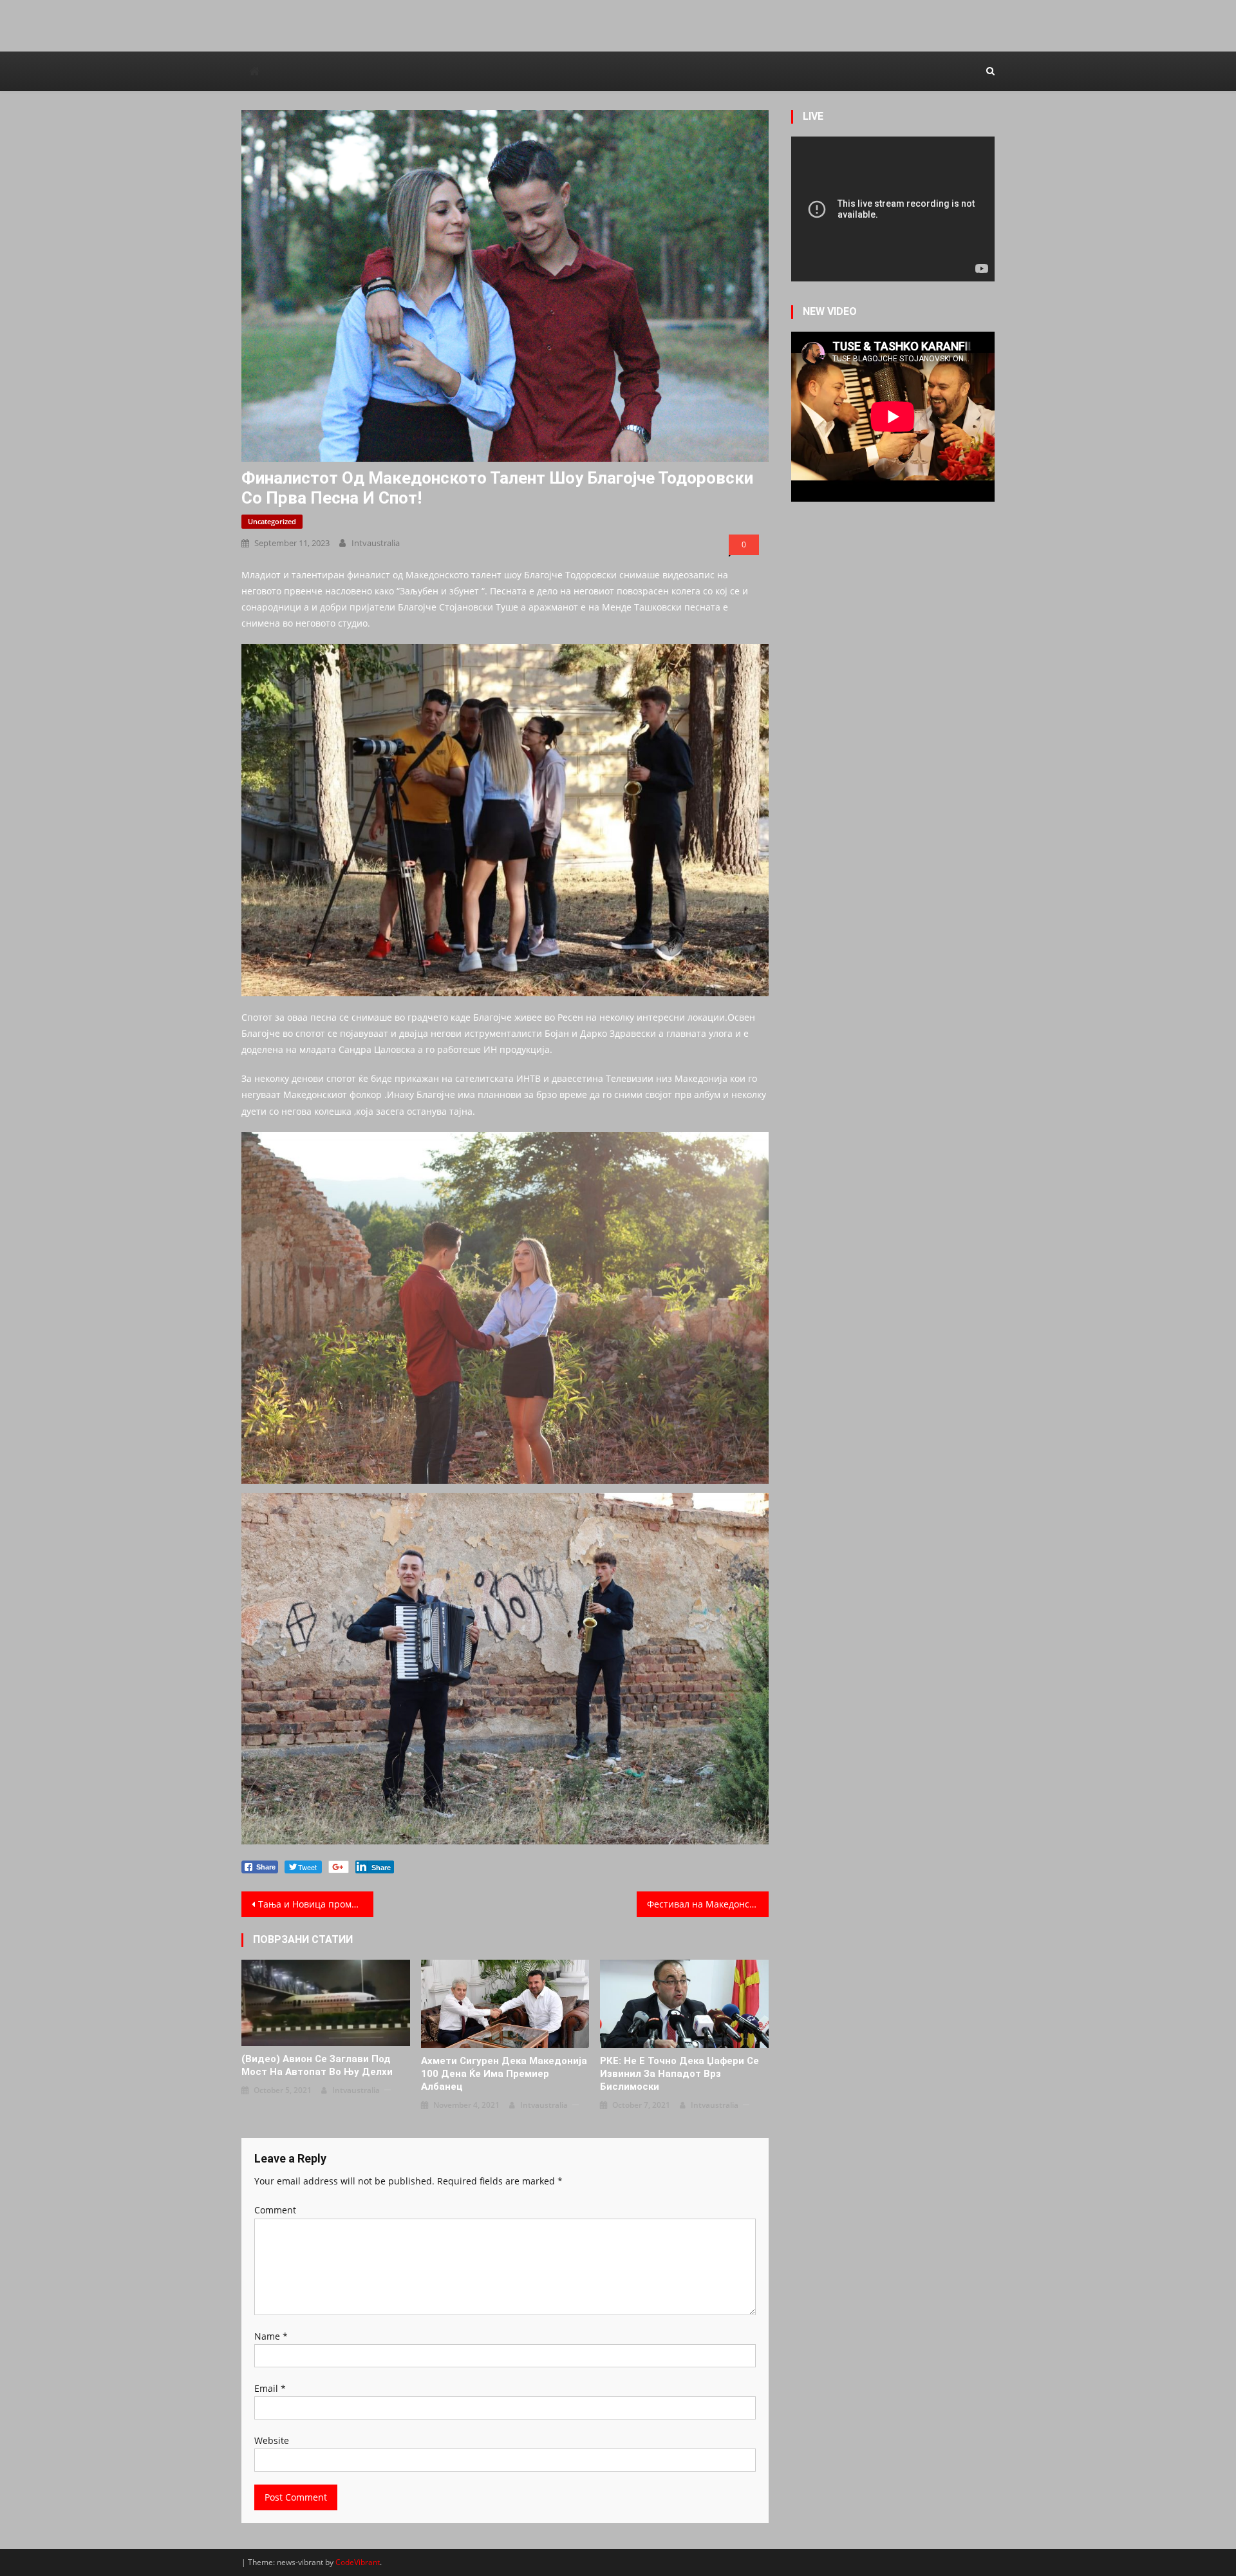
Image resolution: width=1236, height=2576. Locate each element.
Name (271, 2336)
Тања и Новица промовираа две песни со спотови (316, 1904)
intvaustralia (376, 543)
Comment (275, 2210)
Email (270, 2388)
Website (272, 2440)
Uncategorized (272, 521)
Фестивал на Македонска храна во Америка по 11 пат (708, 1904)
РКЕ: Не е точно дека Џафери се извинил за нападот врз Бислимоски (679, 2074)
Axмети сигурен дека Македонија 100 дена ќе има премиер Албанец (504, 2074)
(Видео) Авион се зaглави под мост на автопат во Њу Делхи (317, 2065)
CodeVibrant (358, 2562)
